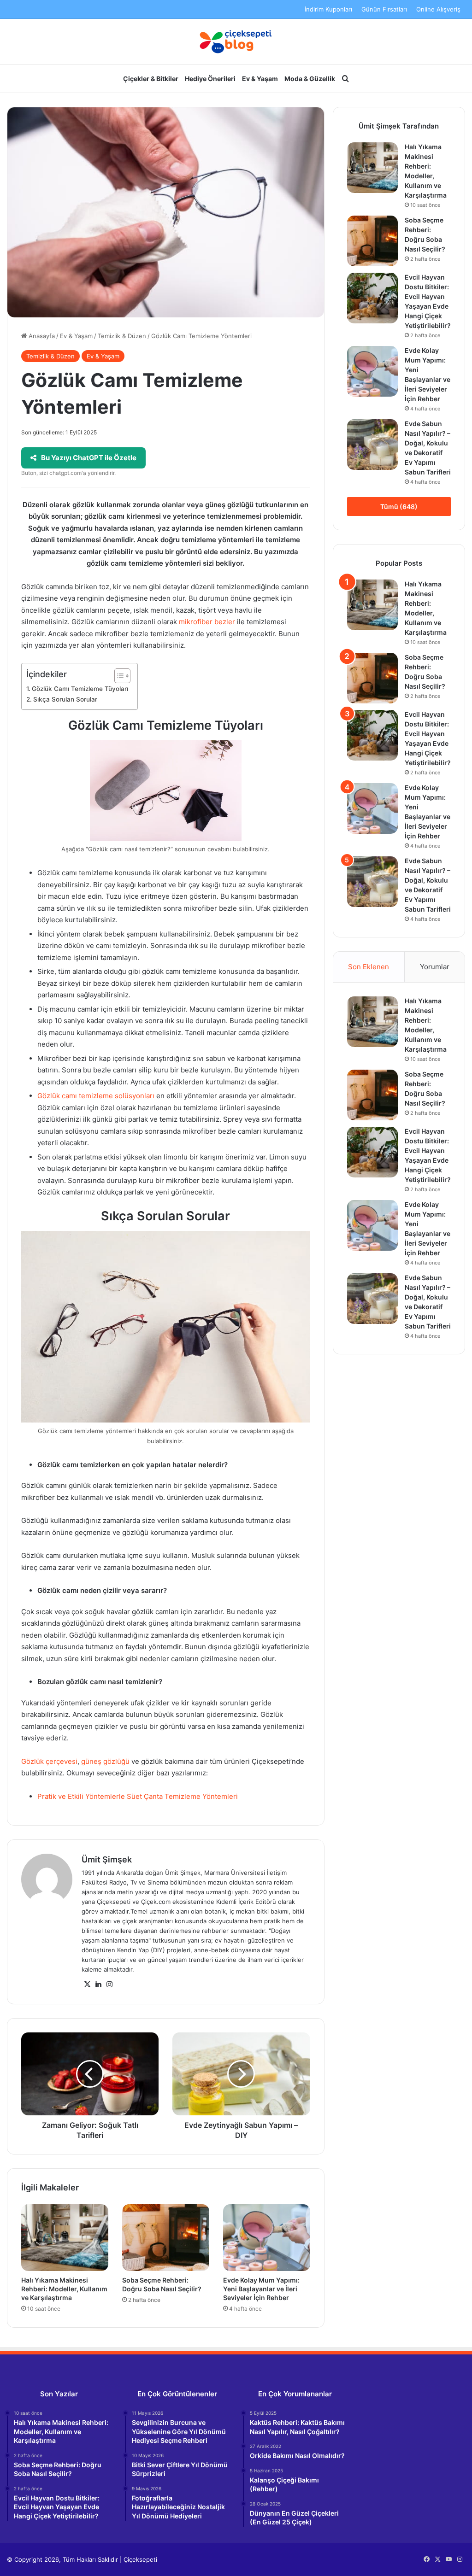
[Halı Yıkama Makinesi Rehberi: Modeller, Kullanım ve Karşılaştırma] (65, 2238)
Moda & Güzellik (310, 79)
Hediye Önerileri (210, 79)
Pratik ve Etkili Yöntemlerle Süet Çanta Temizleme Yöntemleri (138, 1796)
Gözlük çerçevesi (49, 1761)
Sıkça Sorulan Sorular (65, 699)
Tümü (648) (399, 506)
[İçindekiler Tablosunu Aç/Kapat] (118, 676)
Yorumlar (435, 967)
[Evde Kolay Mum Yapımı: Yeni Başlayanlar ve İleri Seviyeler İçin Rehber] (267, 2238)
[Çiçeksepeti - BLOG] (236, 42)
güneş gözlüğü (105, 1761)
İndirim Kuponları (328, 9)
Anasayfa (41, 336)
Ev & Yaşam (260, 79)
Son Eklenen (369, 967)
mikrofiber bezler (207, 622)
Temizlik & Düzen (122, 336)
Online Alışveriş (438, 9)
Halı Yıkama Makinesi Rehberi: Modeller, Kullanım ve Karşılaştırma (64, 2289)
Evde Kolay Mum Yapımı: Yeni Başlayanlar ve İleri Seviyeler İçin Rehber (261, 2289)
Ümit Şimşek (107, 1859)
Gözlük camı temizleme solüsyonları (96, 1096)
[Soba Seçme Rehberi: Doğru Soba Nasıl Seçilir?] (166, 2238)
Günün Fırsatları (384, 9)
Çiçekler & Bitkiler (151, 79)
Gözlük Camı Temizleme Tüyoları (80, 689)
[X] (87, 1985)
